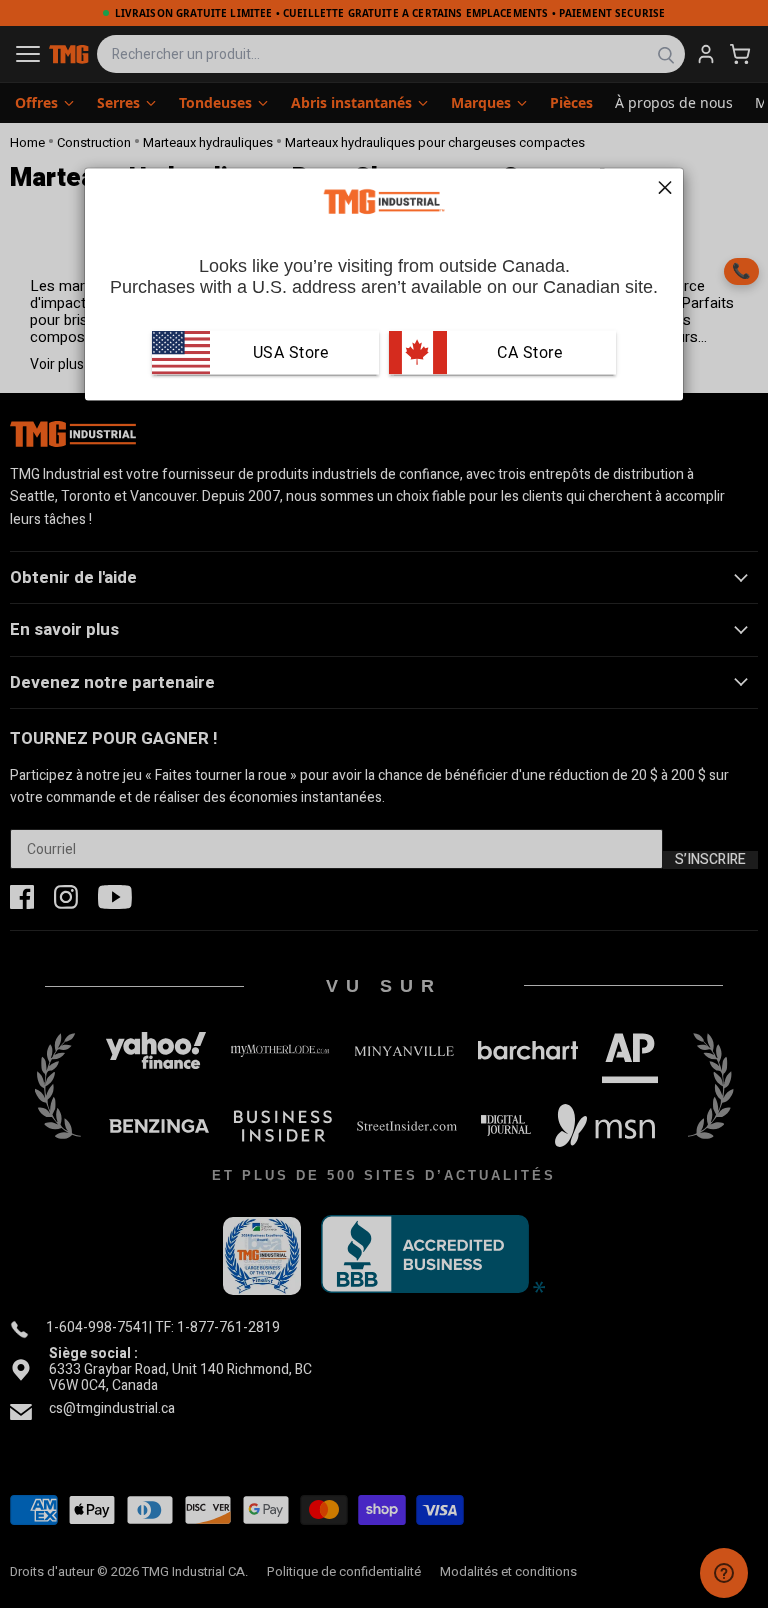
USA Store (291, 352)
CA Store (528, 352)
